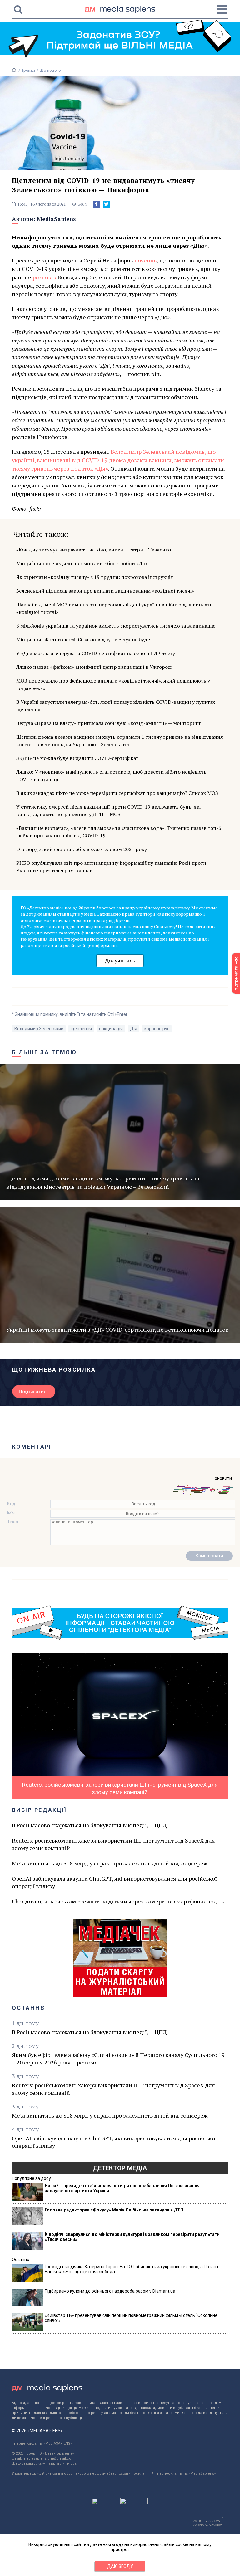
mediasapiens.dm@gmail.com (49, 2458)
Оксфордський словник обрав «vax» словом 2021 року (82, 849)
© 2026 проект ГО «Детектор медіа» (43, 2454)
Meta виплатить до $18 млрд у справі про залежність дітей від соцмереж (110, 1863)
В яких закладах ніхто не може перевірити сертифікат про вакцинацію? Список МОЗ (117, 793)
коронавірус (157, 1029)
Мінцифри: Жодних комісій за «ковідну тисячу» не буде (83, 639)
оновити (223, 1478)
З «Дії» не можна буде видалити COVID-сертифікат (77, 758)
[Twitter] (106, 204)
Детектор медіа (120, 2168)
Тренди (28, 70)
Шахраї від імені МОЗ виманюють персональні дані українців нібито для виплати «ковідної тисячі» (115, 608)
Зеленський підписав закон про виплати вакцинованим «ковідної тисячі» (105, 591)
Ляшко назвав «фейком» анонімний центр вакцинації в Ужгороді (94, 667)
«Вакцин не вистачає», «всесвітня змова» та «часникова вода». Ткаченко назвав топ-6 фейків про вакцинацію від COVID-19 (119, 832)
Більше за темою (44, 1052)
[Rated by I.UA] (106, 2503)
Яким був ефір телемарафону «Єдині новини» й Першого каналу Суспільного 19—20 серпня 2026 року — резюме (118, 2059)
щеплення (81, 1029)
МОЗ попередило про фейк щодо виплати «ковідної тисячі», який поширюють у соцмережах (113, 684)
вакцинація (111, 1029)
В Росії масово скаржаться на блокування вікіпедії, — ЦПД (89, 1825)
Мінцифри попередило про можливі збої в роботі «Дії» (82, 563)
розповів (44, 277)
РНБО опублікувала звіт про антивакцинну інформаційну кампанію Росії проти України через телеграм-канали (111, 867)
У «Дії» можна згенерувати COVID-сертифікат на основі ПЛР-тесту (96, 653)
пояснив (146, 260)
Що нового (50, 70)
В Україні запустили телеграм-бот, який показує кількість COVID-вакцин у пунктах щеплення (116, 706)
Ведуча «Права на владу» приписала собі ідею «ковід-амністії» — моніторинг (109, 723)
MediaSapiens (56, 219)
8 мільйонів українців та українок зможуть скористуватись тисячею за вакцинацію (116, 626)
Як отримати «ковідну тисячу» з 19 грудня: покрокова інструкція (95, 577)
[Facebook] (96, 204)
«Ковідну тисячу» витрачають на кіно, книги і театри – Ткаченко (94, 550)
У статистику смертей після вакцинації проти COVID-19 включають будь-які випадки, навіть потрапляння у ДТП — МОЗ (108, 811)
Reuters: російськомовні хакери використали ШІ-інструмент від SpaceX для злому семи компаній (113, 1844)
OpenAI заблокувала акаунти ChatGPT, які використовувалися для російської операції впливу (114, 1882)
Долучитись (120, 960)
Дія (134, 1029)
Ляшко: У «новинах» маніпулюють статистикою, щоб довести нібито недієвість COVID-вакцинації (111, 776)
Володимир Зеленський (39, 1029)
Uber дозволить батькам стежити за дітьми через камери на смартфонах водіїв (118, 1901)
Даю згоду (120, 2566)
